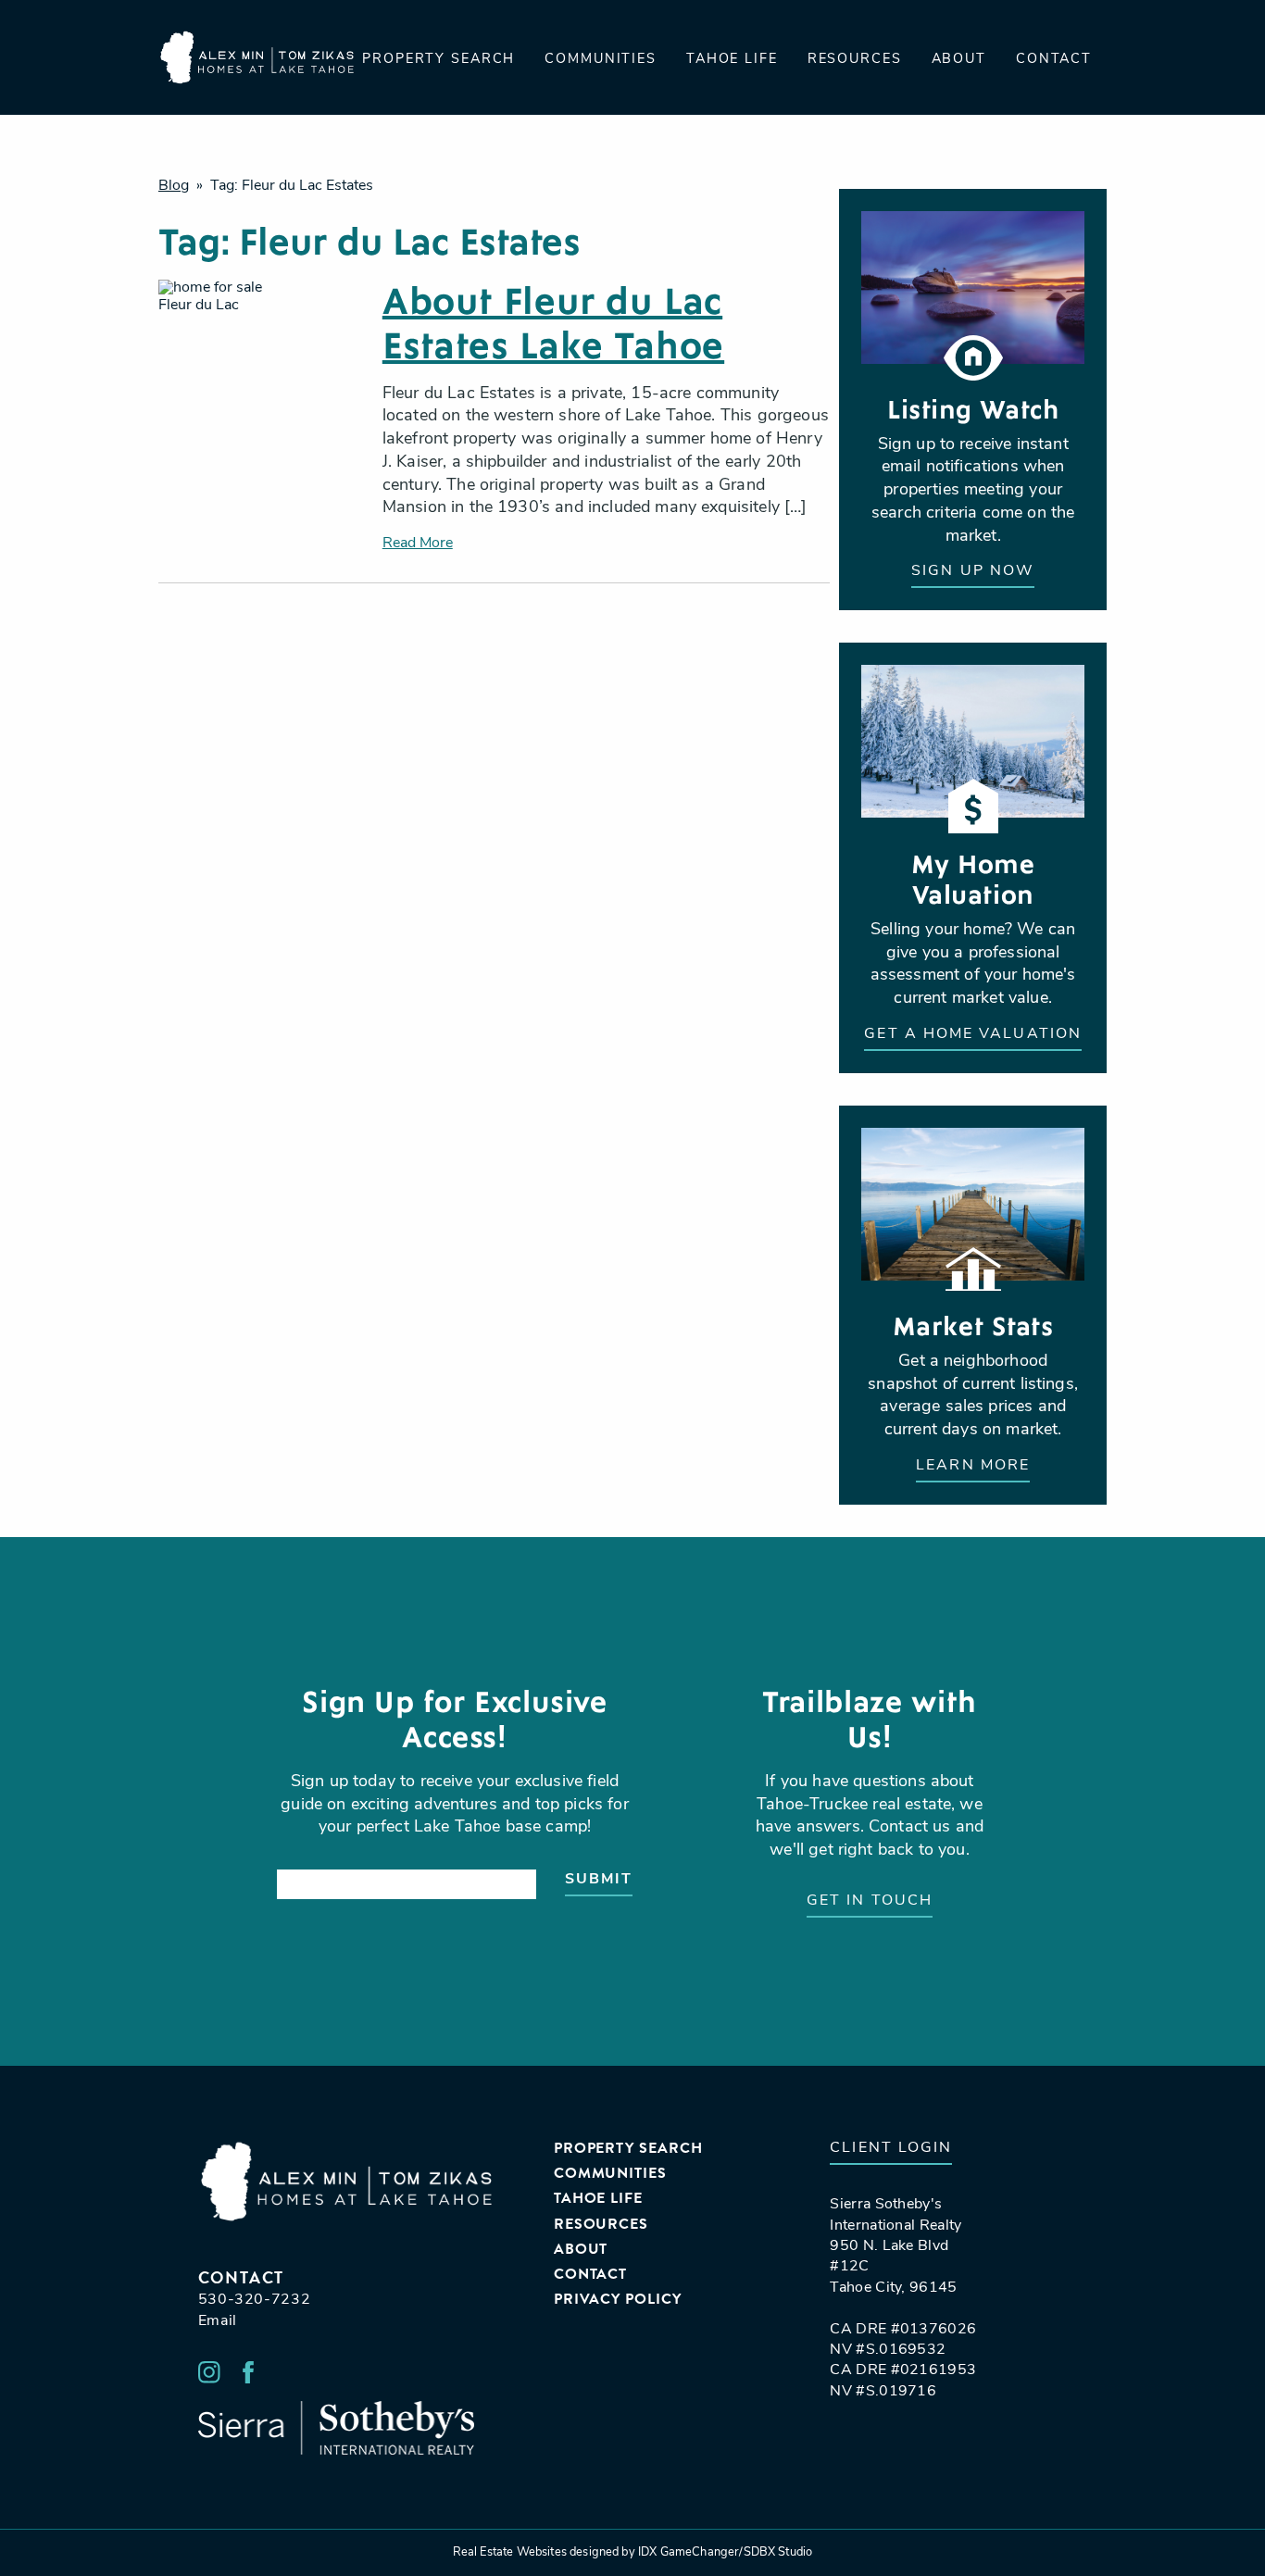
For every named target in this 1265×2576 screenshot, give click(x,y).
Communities (601, 60)
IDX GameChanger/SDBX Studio (725, 2552)
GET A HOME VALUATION (973, 1034)
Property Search (438, 60)
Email (218, 2321)
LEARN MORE (973, 1466)
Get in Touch (870, 1901)
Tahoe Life (732, 60)
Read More (418, 544)
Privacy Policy (618, 2300)
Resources (855, 60)
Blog (174, 186)
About (959, 60)
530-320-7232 (255, 2300)
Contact (1054, 60)
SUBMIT (599, 1880)
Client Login (891, 2148)
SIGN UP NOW (973, 571)
